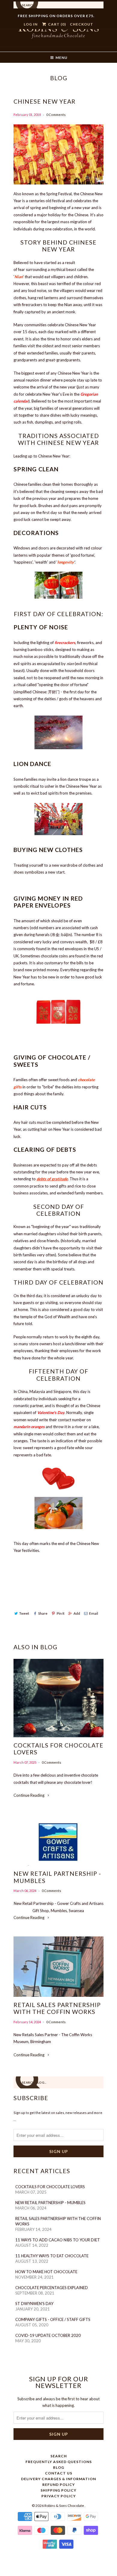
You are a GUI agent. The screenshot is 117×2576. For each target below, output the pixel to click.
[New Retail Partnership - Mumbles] (58, 1840)
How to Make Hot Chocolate (46, 2272)
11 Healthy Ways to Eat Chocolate (52, 2256)
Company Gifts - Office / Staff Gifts (53, 2319)
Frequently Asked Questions (59, 2462)
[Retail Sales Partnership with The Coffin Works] (58, 1967)
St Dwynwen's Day (34, 2304)
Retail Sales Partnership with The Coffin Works (57, 2008)
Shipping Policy (58, 2490)
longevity (66, 562)
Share (43, 1613)
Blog (59, 78)
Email (94, 1613)
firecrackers (65, 643)
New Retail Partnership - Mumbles (57, 1877)
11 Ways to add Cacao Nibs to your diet (58, 2240)
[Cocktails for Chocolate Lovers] (58, 1698)
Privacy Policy (59, 2496)
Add (77, 1613)
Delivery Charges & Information (58, 2479)
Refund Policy (59, 2485)
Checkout (82, 24)
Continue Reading (29, 1795)
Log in (31, 24)
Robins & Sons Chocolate (64, 2506)
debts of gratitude (52, 1179)
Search (59, 2456)
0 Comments (56, 115)
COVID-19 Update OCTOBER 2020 (48, 2335)
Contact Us (59, 2473)
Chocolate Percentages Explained (52, 2288)
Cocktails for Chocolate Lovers (58, 1749)
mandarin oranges (29, 1427)
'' (19, 277)
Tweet (24, 1613)
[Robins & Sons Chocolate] (58, 34)
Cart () (56, 24)
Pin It (60, 1613)
